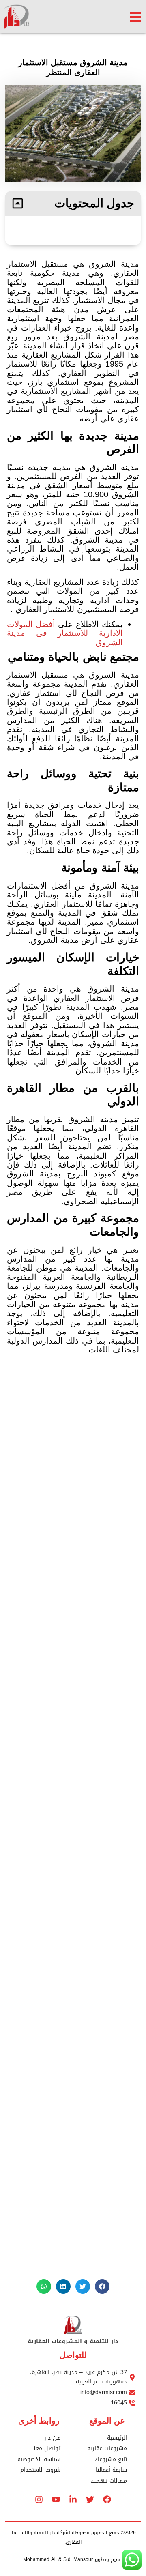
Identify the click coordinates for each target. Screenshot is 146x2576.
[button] (18, 203)
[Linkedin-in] (73, 2499)
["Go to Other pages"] (135, 17)
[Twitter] (90, 2499)
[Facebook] (107, 2499)
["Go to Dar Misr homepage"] (29, 17)
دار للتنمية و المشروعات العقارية (73, 2341)
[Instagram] (39, 2499)
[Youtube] (56, 2499)
